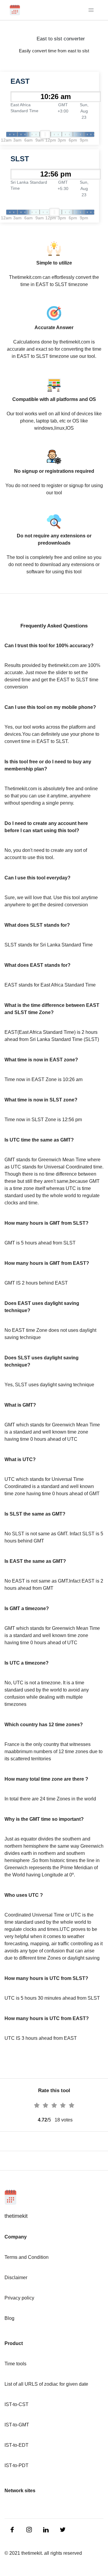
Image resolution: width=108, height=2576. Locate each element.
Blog (9, 2318)
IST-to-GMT (17, 2425)
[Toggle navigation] (91, 10)
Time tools (15, 2364)
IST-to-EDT (16, 2445)
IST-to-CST (16, 2404)
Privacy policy (19, 2298)
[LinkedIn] (13, 2529)
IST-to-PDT (16, 2465)
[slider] (45, 134)
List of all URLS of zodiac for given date (46, 2384)
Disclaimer (16, 2278)
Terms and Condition (27, 2257)
